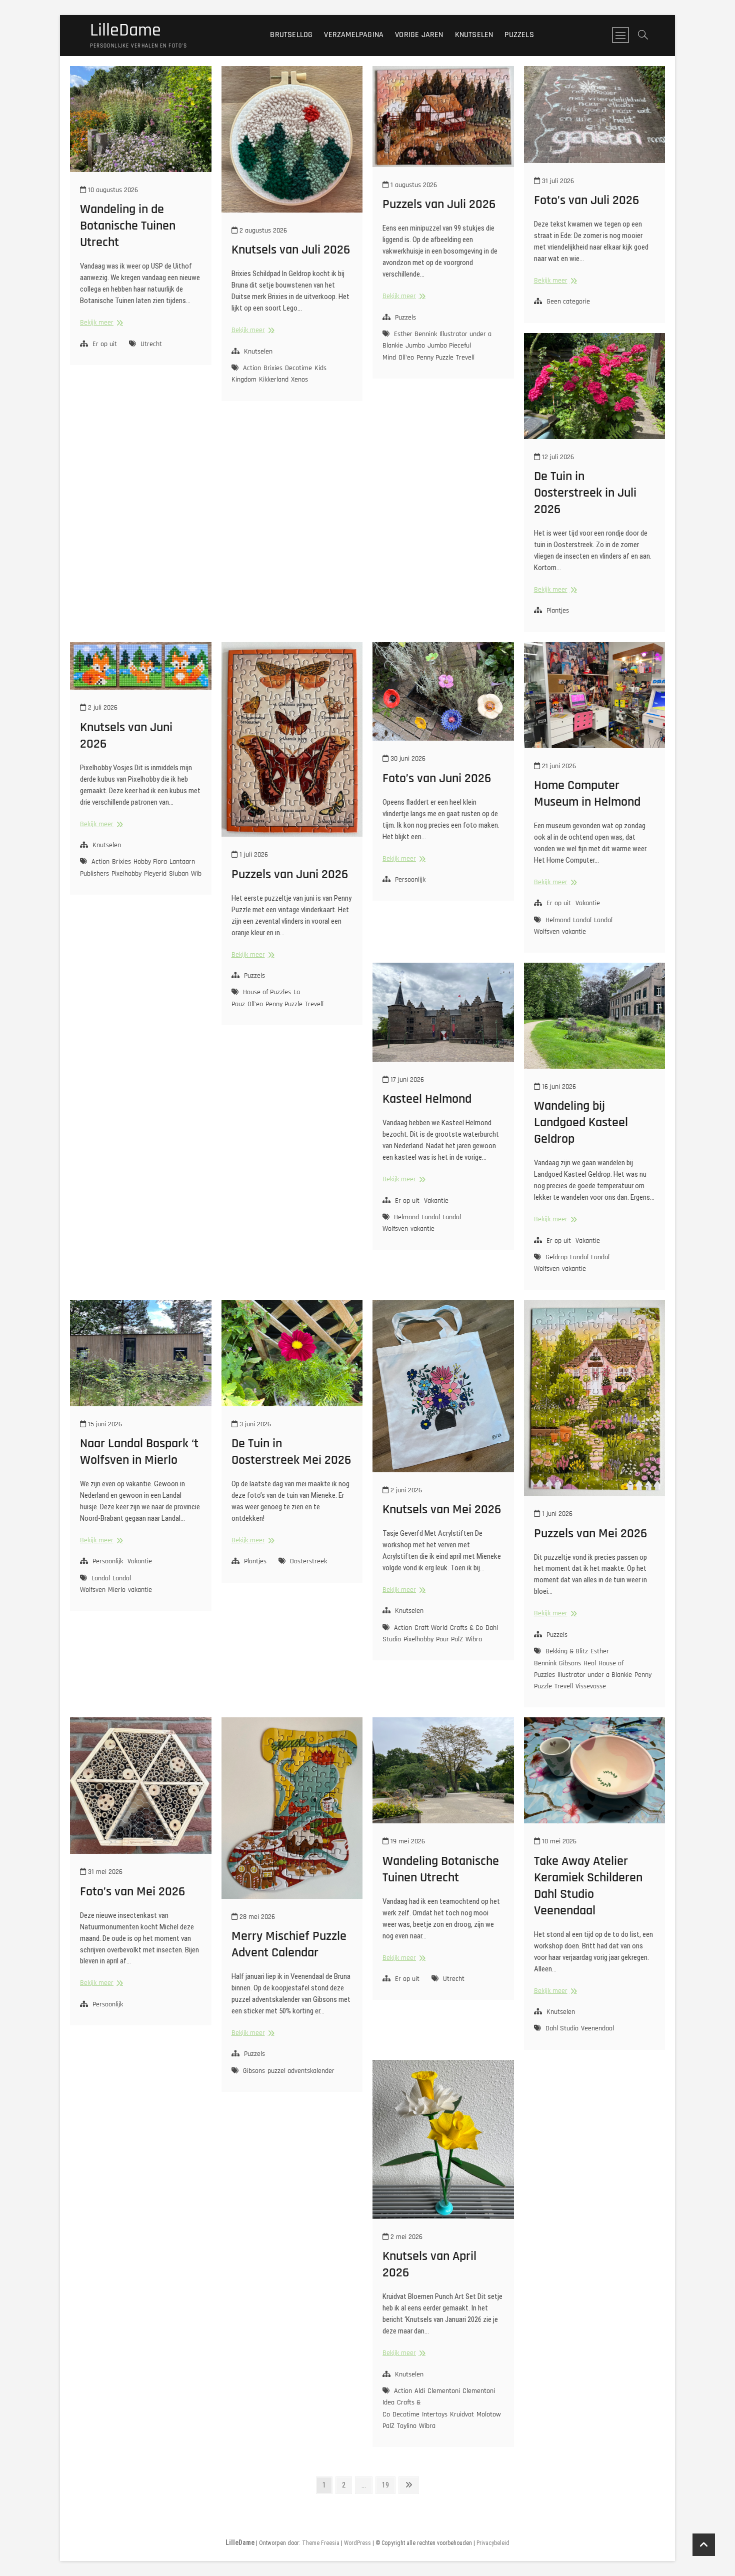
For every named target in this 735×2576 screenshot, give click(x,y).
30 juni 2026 (407, 759)
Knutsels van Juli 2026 (291, 250)
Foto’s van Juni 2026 (437, 778)
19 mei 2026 (407, 1841)
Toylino (407, 2426)
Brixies (273, 368)
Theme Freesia (321, 2543)
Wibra (199, 874)
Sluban (179, 874)
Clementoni (444, 2391)
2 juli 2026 (102, 708)
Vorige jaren (419, 35)
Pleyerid (155, 874)
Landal (582, 920)
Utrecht (151, 344)
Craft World (431, 1628)
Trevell (465, 358)
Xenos (299, 380)
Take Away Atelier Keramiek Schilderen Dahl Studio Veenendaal (588, 1886)
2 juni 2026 (405, 1490)
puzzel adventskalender (301, 2071)
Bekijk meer (100, 323)
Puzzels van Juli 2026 (439, 204)
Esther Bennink (415, 334)
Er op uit (105, 344)
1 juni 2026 (556, 1514)
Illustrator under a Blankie (595, 1675)
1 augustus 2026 (413, 185)
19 (388, 2485)
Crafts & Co (466, 1628)
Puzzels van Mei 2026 (590, 1534)
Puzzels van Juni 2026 (290, 874)
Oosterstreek (308, 1561)
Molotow (489, 2414)
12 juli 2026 (557, 457)
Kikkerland (274, 380)
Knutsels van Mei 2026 (442, 1510)
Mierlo (117, 1590)
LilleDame (125, 31)
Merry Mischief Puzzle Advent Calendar (289, 1944)
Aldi (420, 2391)
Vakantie (588, 903)
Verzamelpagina (354, 35)
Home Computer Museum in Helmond (587, 794)
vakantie (574, 932)
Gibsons (570, 1663)
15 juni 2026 (104, 1424)
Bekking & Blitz (567, 1651)
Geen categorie (568, 302)
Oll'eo (406, 358)
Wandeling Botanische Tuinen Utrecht (441, 1869)
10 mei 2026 (558, 1841)
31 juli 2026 (557, 181)
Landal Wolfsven (105, 1584)
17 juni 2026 (406, 1080)
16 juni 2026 (558, 1087)
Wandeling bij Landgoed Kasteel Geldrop (581, 1122)
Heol (590, 1663)
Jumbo (415, 346)
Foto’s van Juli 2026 (586, 200)
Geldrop (556, 1257)
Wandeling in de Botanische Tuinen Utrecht (128, 226)
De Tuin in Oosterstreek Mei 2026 (291, 1452)
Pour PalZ (449, 1639)
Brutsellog (291, 35)
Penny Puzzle (435, 358)
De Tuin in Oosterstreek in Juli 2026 (585, 493)
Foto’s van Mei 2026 (132, 1892)
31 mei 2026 (104, 1872)
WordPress (357, 2543)
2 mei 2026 (405, 2237)
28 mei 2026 (256, 1917)
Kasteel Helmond (427, 1099)
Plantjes (558, 611)
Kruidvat (462, 2414)
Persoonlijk (410, 880)
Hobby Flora (150, 862)
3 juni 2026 (254, 1424)
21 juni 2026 (558, 766)
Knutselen (474, 35)
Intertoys (435, 2414)
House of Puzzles (267, 992)
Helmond (558, 920)
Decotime (298, 368)
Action (252, 368)
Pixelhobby (126, 874)
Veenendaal (597, 2028)
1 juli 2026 (253, 855)
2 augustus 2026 (262, 231)
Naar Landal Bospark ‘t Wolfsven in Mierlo (139, 1452)
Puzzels (519, 35)
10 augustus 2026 (112, 190)
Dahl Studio (562, 2028)
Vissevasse (591, 1686)
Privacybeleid (493, 2543)
